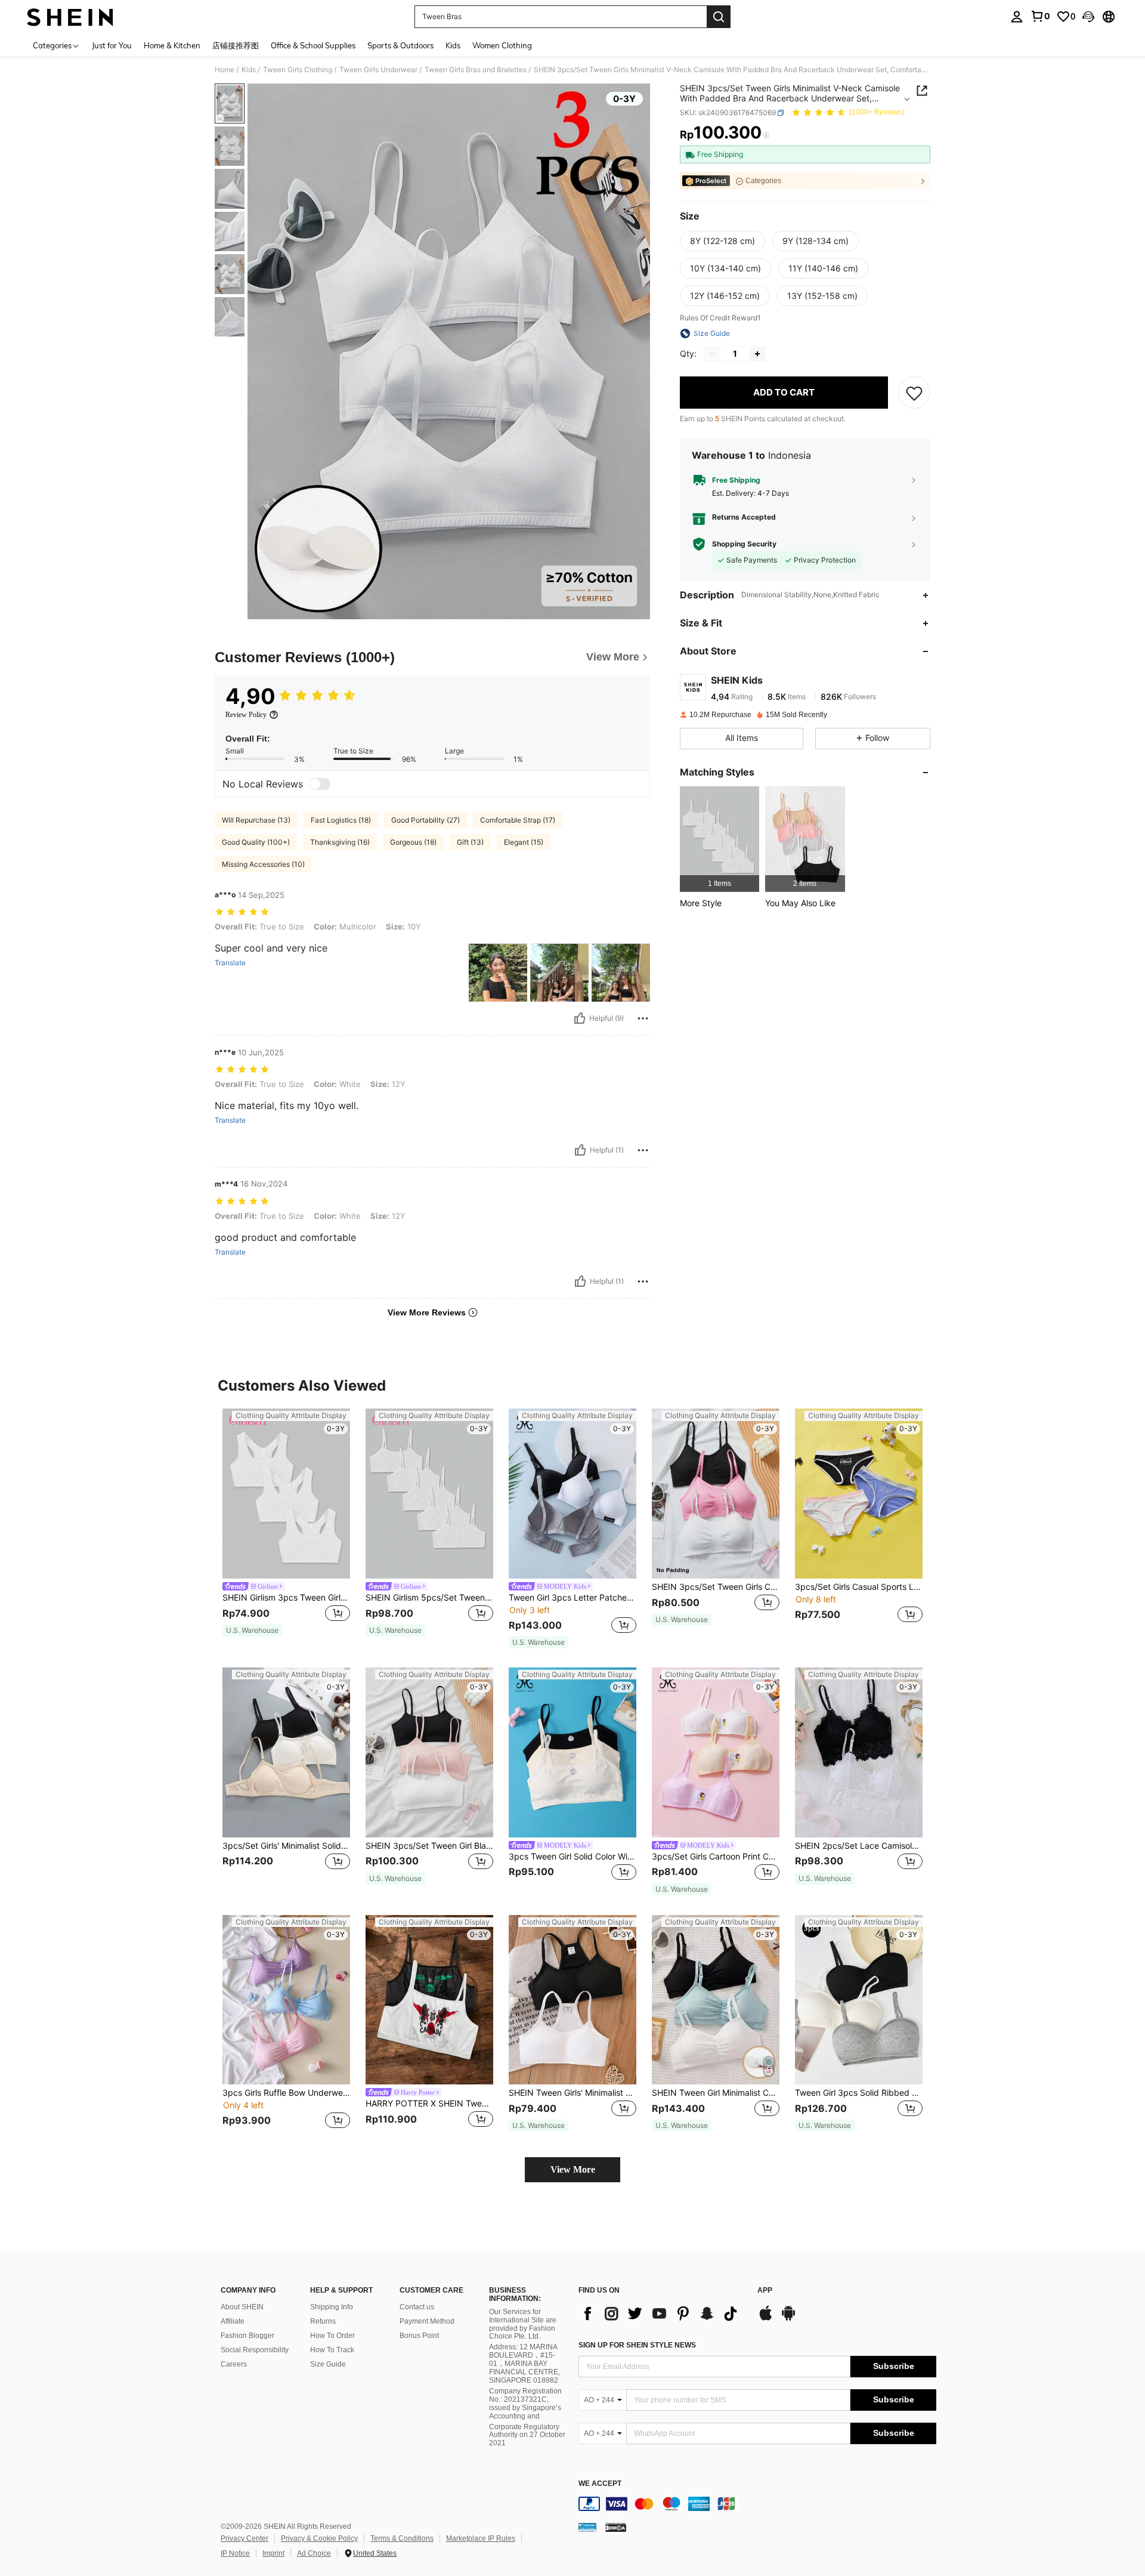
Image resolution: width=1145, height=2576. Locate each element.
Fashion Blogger (247, 2336)
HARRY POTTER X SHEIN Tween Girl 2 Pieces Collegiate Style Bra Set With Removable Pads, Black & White (429, 2104)
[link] (1040, 16)
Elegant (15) (524, 842)
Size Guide (328, 2364)
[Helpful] (580, 1018)
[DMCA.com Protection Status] (616, 2527)
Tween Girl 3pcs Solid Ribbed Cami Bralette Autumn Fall (859, 2093)
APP (765, 2291)
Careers (234, 2364)
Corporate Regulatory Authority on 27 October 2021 (527, 2435)
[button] (1088, 17)
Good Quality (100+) (256, 842)
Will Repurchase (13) (256, 820)
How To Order (332, 2336)
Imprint (273, 2553)
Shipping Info (332, 2307)
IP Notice (235, 2553)
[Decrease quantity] (712, 354)
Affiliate (233, 2321)
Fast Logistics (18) (341, 820)
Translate (230, 963)
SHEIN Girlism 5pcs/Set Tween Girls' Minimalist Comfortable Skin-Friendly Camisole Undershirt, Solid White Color (429, 1598)
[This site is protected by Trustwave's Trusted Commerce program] (587, 2527)
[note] (252, 1630)
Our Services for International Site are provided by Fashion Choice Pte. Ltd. (523, 2324)
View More (573, 2169)
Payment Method (427, 2321)
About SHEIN (242, 2307)
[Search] (719, 17)
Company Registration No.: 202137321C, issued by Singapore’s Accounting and (525, 2404)
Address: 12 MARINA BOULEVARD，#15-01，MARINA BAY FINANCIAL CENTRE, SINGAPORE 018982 (524, 2364)
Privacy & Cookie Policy (319, 2538)
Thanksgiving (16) (340, 842)
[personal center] (1017, 17)
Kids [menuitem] (453, 45)
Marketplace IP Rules (481, 2538)
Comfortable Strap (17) (518, 820)
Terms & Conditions (402, 2538)
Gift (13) (470, 842)
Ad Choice (314, 2553)
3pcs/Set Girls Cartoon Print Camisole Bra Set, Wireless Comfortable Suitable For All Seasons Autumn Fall (716, 1857)
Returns (323, 2321)
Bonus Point (419, 2336)
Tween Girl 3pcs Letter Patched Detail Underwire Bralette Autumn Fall (572, 1598)
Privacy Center (245, 2538)
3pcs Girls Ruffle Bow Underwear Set (286, 2093)
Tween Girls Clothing (298, 70)
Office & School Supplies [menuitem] (313, 45)
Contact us (417, 2307)
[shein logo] (70, 17)
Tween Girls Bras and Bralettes (476, 70)
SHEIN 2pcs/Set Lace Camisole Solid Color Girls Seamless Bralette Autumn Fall (859, 1846)
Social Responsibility (255, 2350)
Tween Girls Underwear (378, 70)
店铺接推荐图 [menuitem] (236, 45)
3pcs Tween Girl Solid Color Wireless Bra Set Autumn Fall (572, 1857)
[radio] (722, 241)
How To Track (332, 2350)
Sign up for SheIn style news (637, 2345)
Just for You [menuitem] (112, 45)
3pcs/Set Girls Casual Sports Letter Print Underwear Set (859, 1587)
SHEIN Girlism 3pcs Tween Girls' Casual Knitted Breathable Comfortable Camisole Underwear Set (286, 1598)
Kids (249, 70)
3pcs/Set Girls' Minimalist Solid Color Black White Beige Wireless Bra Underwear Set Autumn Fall (286, 1846)
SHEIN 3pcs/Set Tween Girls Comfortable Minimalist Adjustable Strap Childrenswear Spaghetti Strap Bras (716, 1587)
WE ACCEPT (600, 2484)
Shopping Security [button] (744, 544)
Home (225, 70)
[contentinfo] (757, 2504)
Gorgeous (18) (413, 842)
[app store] (766, 2319)
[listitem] (720, 839)
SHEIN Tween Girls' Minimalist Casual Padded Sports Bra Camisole (572, 2093)
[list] (662, 2314)
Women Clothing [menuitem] (502, 45)
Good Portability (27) (425, 820)
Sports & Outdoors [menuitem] (400, 45)
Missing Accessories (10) (263, 864)
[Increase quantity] (757, 354)
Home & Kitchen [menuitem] (172, 45)
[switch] (320, 784)
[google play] (788, 2319)
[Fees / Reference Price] (766, 135)
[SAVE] (914, 393)
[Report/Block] (643, 1018)
